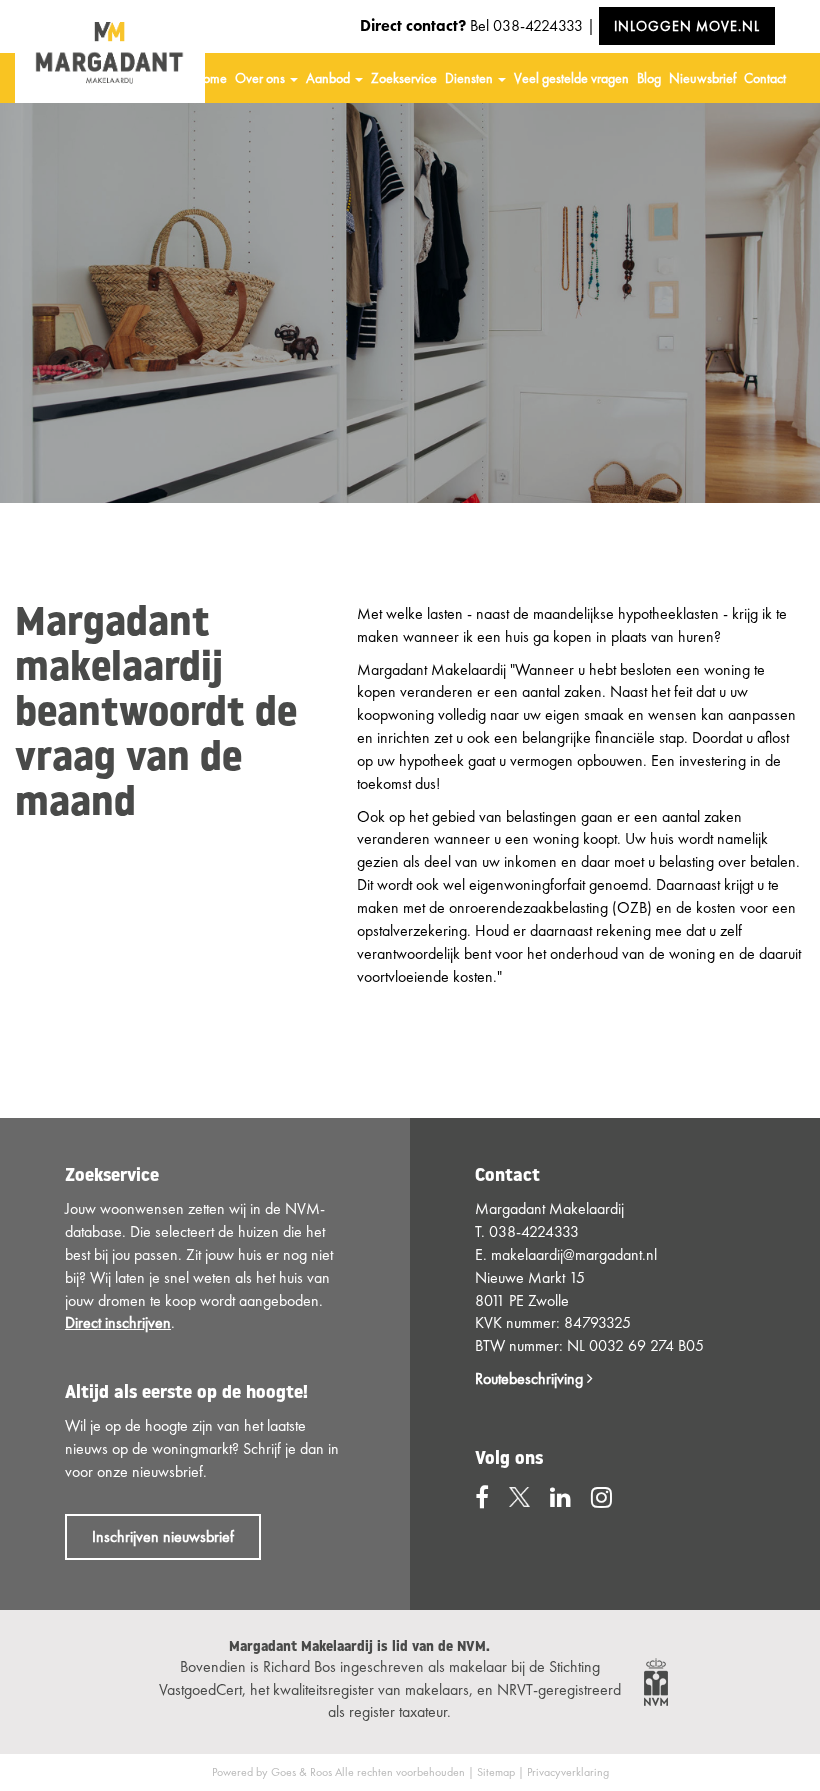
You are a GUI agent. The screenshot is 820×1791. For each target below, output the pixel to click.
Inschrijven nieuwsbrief (163, 1536)
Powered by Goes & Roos (272, 1772)
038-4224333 (538, 25)
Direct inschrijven (118, 1322)
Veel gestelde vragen (571, 78)
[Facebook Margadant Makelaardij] (482, 1497)
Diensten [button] (470, 78)
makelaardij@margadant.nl (574, 1254)
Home (210, 78)
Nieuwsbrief (702, 78)
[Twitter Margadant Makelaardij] (519, 1497)
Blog (649, 78)
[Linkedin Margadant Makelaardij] (560, 1497)
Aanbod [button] (329, 78)
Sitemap (496, 1772)
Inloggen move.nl (687, 26)
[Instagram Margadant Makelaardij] (601, 1497)
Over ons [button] (261, 78)
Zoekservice (404, 78)
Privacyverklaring (568, 1772)
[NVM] (656, 1680)
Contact (765, 78)
